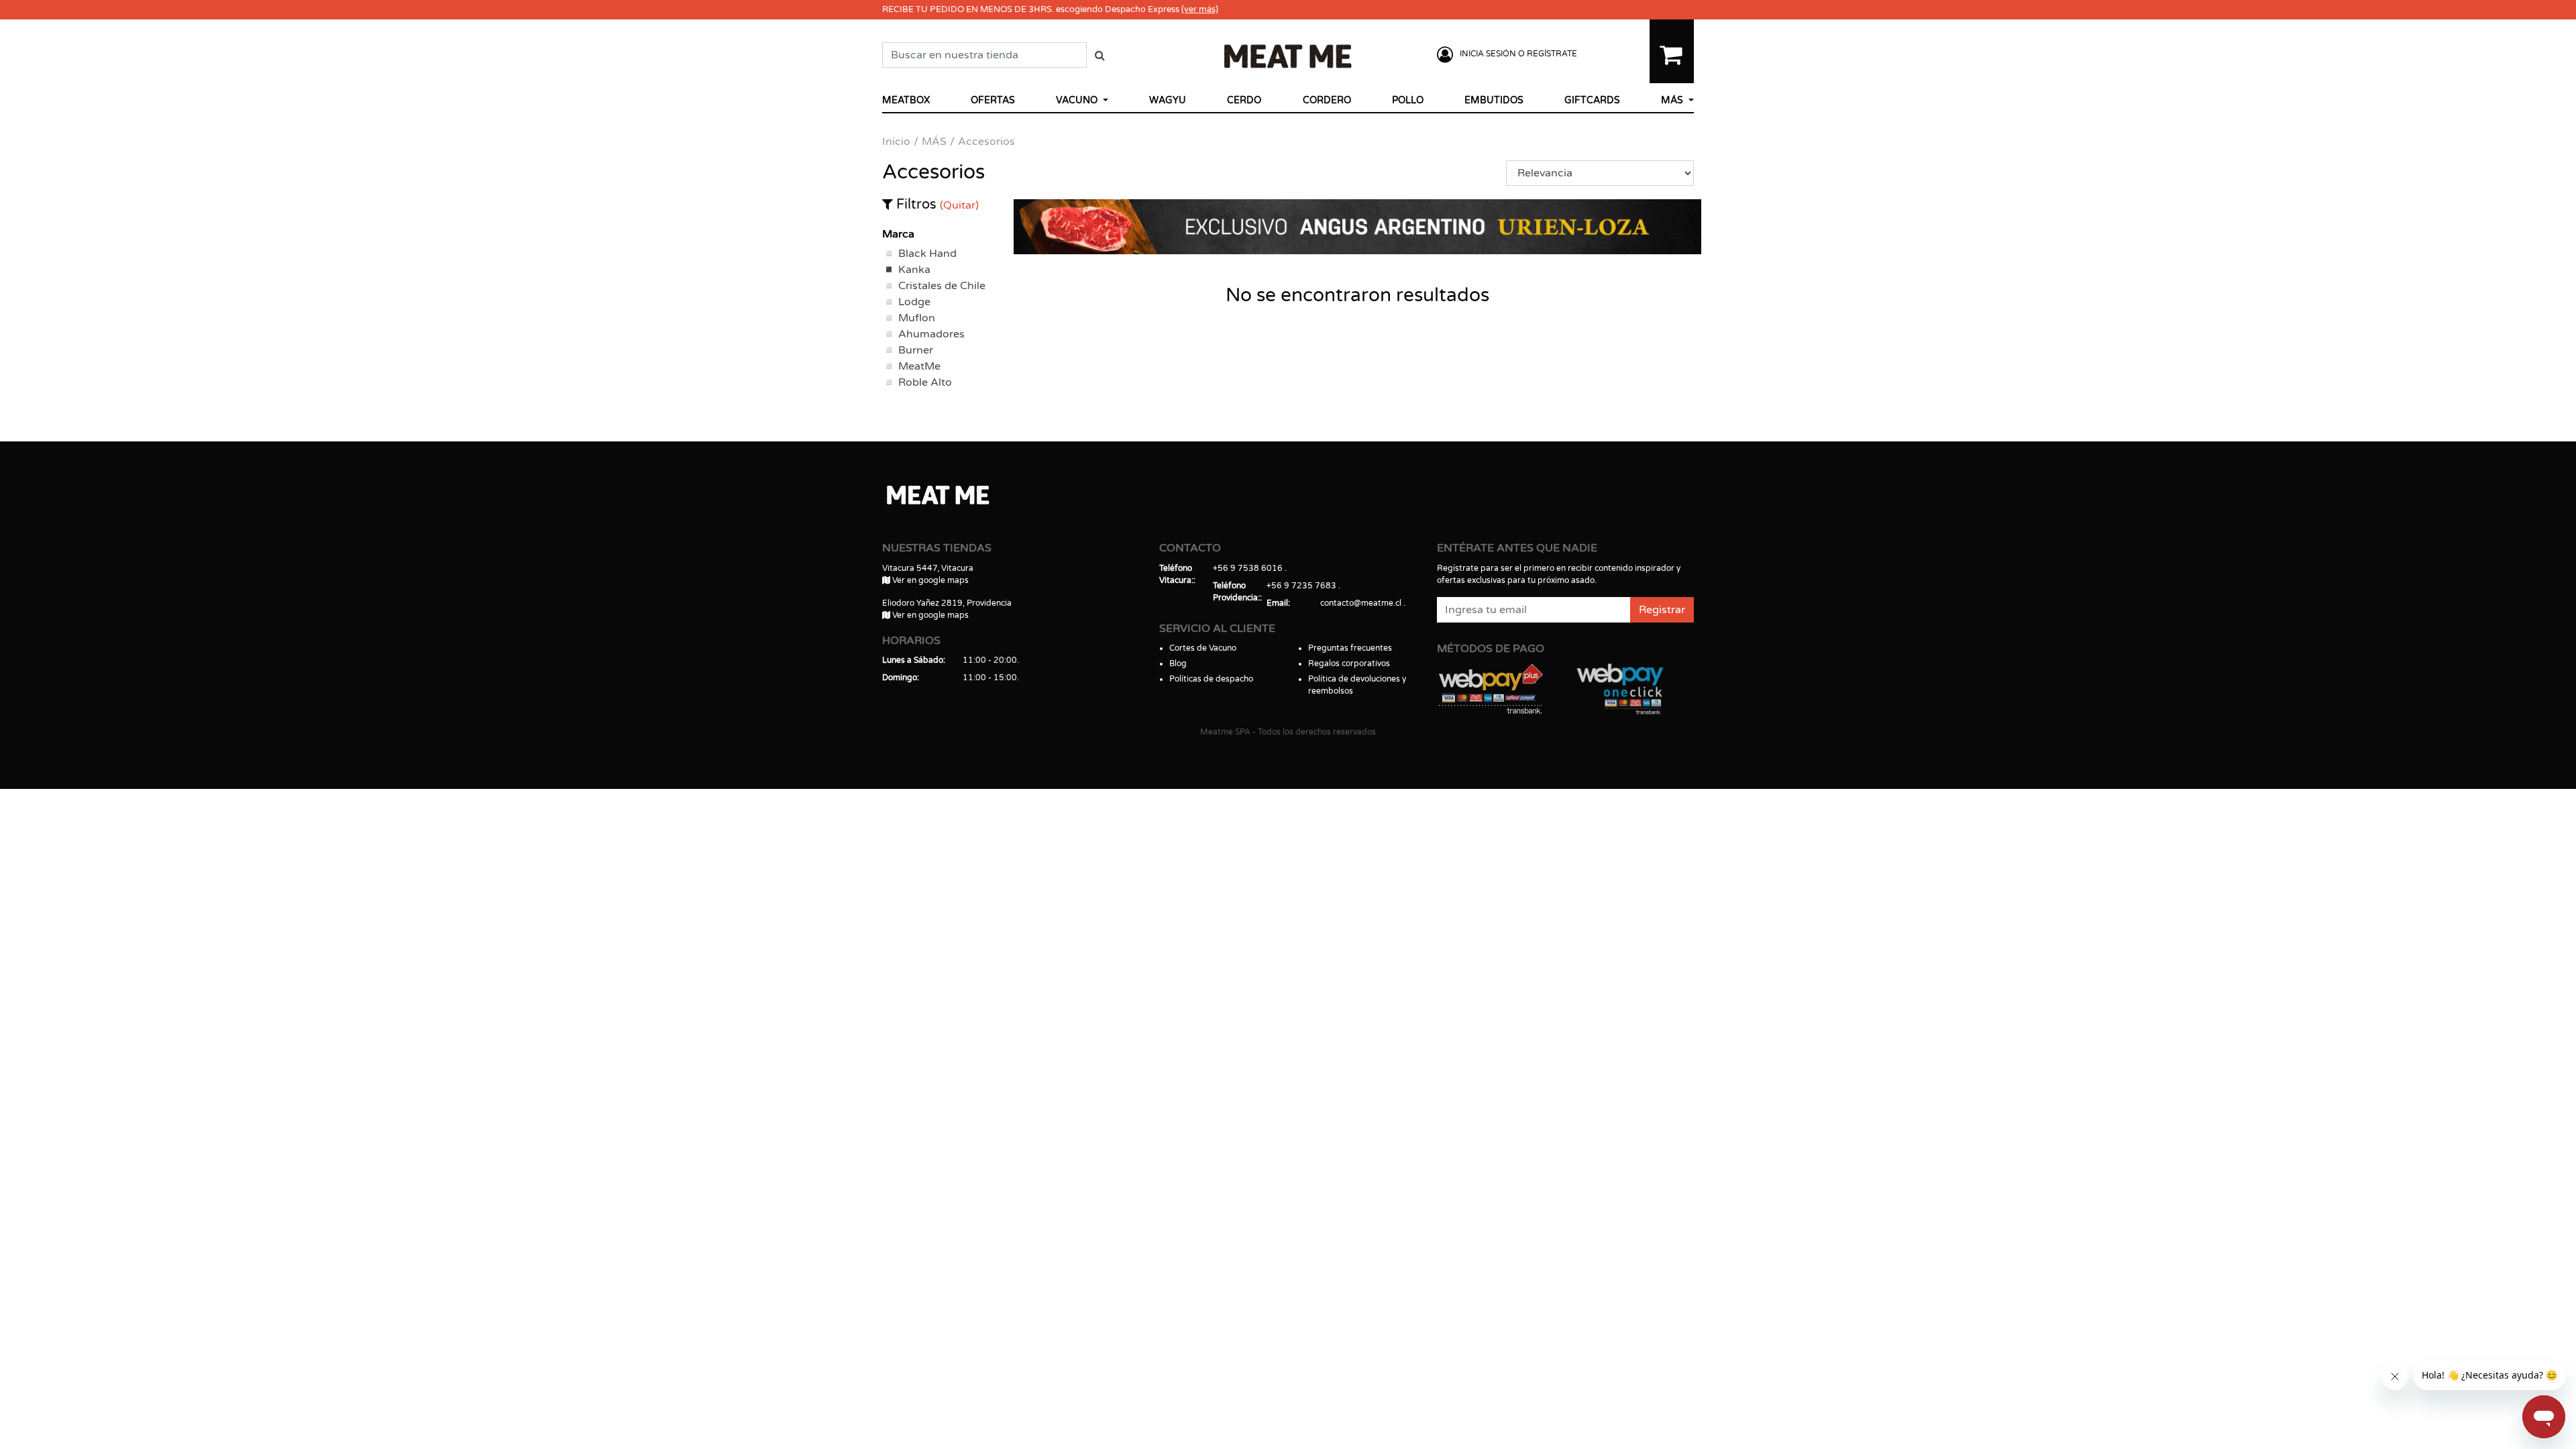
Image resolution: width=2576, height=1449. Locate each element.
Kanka (914, 270)
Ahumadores (931, 334)
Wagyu (1168, 100)
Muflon (917, 318)
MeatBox (906, 100)
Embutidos (1494, 100)
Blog (1178, 663)
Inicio (896, 142)
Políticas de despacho (1211, 679)
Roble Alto (925, 382)
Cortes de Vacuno (1203, 648)
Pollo (1408, 100)
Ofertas (993, 100)
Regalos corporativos (1349, 663)
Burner (916, 350)
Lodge (914, 302)
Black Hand (927, 254)
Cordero (1327, 100)
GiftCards (1592, 100)
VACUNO (1078, 100)
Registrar (1662, 610)
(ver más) (1200, 9)
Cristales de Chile (942, 286)
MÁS (1673, 100)
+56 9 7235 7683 (1301, 586)
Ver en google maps (929, 580)
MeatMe (919, 366)
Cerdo (1244, 100)
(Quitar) (959, 205)
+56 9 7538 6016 (1248, 568)
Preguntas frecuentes (1350, 648)
